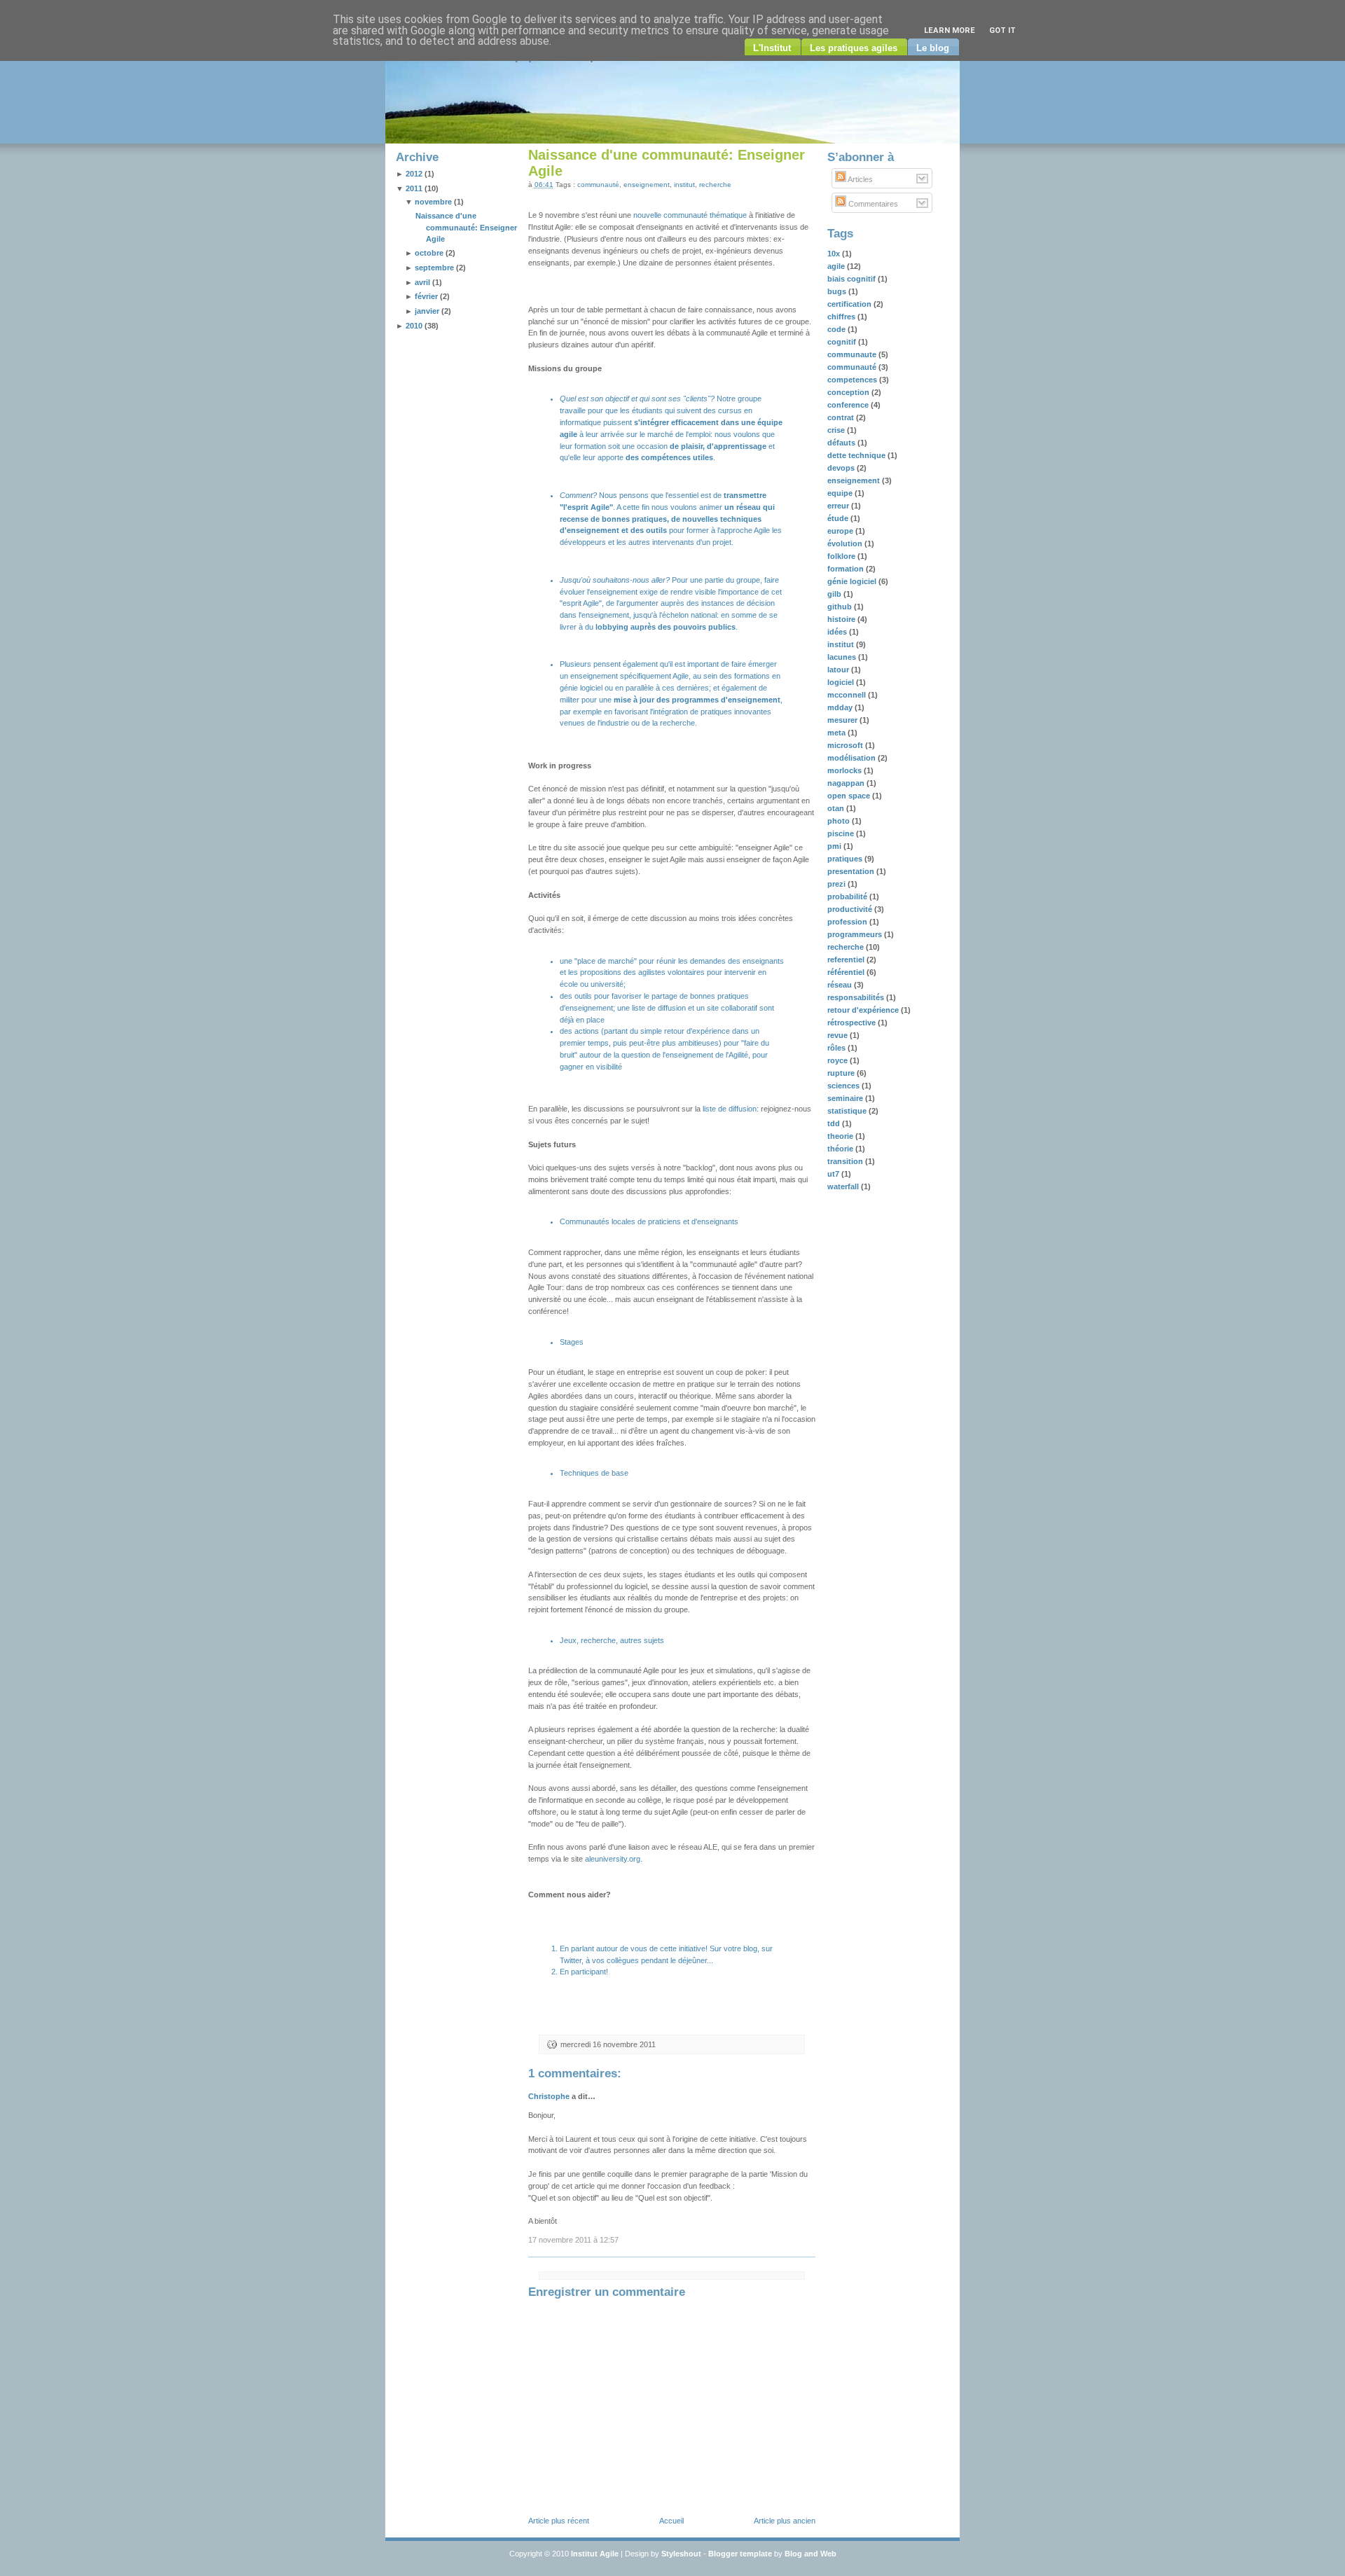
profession (848, 922)
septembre (434, 268)
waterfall (844, 1186)
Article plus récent (559, 2521)
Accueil (671, 2521)
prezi (837, 884)
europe (841, 531)
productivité (851, 909)
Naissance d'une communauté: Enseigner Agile (466, 228)
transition (846, 1161)
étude (839, 518)
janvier (427, 311)
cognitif (843, 342)
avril (422, 282)
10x (835, 254)
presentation (852, 871)
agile (837, 266)
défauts (842, 443)
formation (847, 569)
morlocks (846, 770)
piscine (842, 833)
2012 (414, 174)
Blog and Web (811, 2554)
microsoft (846, 745)
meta (837, 733)
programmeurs (856, 934)
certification (850, 304)
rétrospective (853, 1023)
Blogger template (740, 2554)
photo (840, 821)
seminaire (846, 1098)
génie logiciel (853, 581)
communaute (853, 354)
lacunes (843, 657)
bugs (838, 291)
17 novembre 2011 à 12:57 (573, 2240)
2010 (414, 326)
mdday (841, 707)
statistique (848, 1111)
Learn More (950, 30)
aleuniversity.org (613, 1859)
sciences (844, 1086)
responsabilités (857, 997)
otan (837, 808)
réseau (841, 985)
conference (849, 405)
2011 (414, 188)
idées (838, 632)
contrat (842, 417)
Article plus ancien (785, 2521)
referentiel (847, 960)
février (426, 296)
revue (839, 1035)
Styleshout (681, 2554)
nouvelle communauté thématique (690, 215)
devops (842, 468)
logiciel (842, 682)
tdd (835, 1123)
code (837, 329)
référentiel (847, 972)
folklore (842, 556)
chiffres (842, 317)
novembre (433, 202)
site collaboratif (732, 1008)
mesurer (843, 720)
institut (684, 185)
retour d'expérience (864, 1010)
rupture (842, 1073)
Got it (1002, 30)
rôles (837, 1048)
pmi (835, 846)
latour (839, 670)
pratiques (846, 859)
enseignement (647, 185)
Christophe (549, 2096)
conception (849, 392)
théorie (841, 1149)
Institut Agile (595, 2554)
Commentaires (872, 204)
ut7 (834, 1174)
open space (850, 796)
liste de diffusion (659, 1008)
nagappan (847, 783)
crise (837, 430)
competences (853, 380)
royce (839, 1060)
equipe (841, 493)
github (841, 607)
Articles (860, 179)
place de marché (606, 961)
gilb (835, 594)
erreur (839, 506)
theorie (841, 1136)
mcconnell (848, 695)
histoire (842, 619)
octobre (429, 253)
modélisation (853, 758)
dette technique (857, 455)
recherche (715, 185)
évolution (846, 543)
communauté (598, 185)
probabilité (848, 896)
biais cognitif (853, 279)
